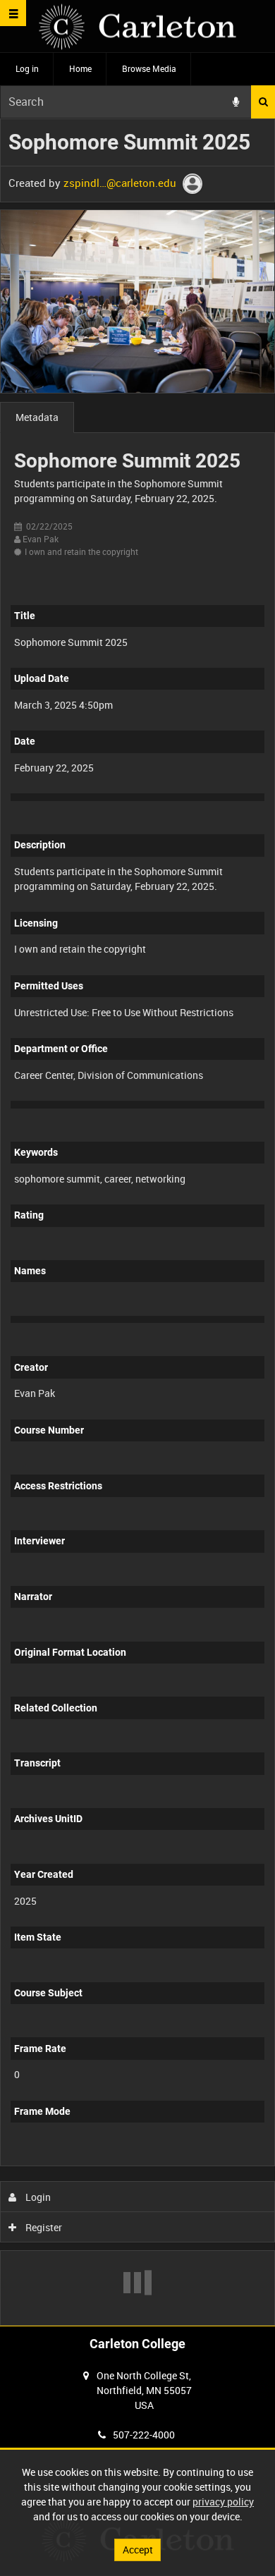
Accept (138, 2550)
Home (80, 68)
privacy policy (223, 2502)
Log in (27, 68)
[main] (137, 1222)
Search (263, 102)
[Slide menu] (13, 13)
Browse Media (149, 68)
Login (37, 2197)
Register (43, 2227)
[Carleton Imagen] (137, 26)
